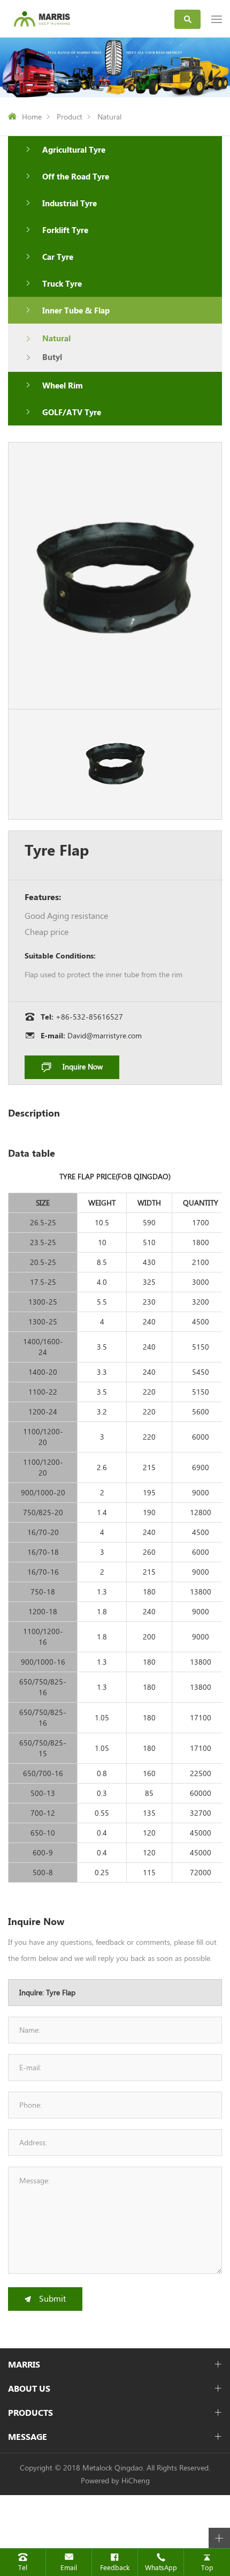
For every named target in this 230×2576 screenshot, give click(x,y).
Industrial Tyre (70, 203)
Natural (109, 117)
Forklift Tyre (65, 230)
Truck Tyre (62, 283)
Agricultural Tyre (74, 149)
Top (207, 2567)
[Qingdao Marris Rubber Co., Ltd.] (42, 18)
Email (69, 2567)
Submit (52, 2298)
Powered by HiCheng (115, 2480)
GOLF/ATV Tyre (72, 412)
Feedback (115, 2567)
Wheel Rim (63, 385)
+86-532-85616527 (89, 1017)
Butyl (52, 357)
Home (32, 117)
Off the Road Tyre (76, 176)
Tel (23, 2567)
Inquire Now (83, 1066)
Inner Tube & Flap (76, 310)
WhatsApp (161, 2567)
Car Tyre (58, 257)
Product (70, 117)
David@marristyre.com (105, 1035)
